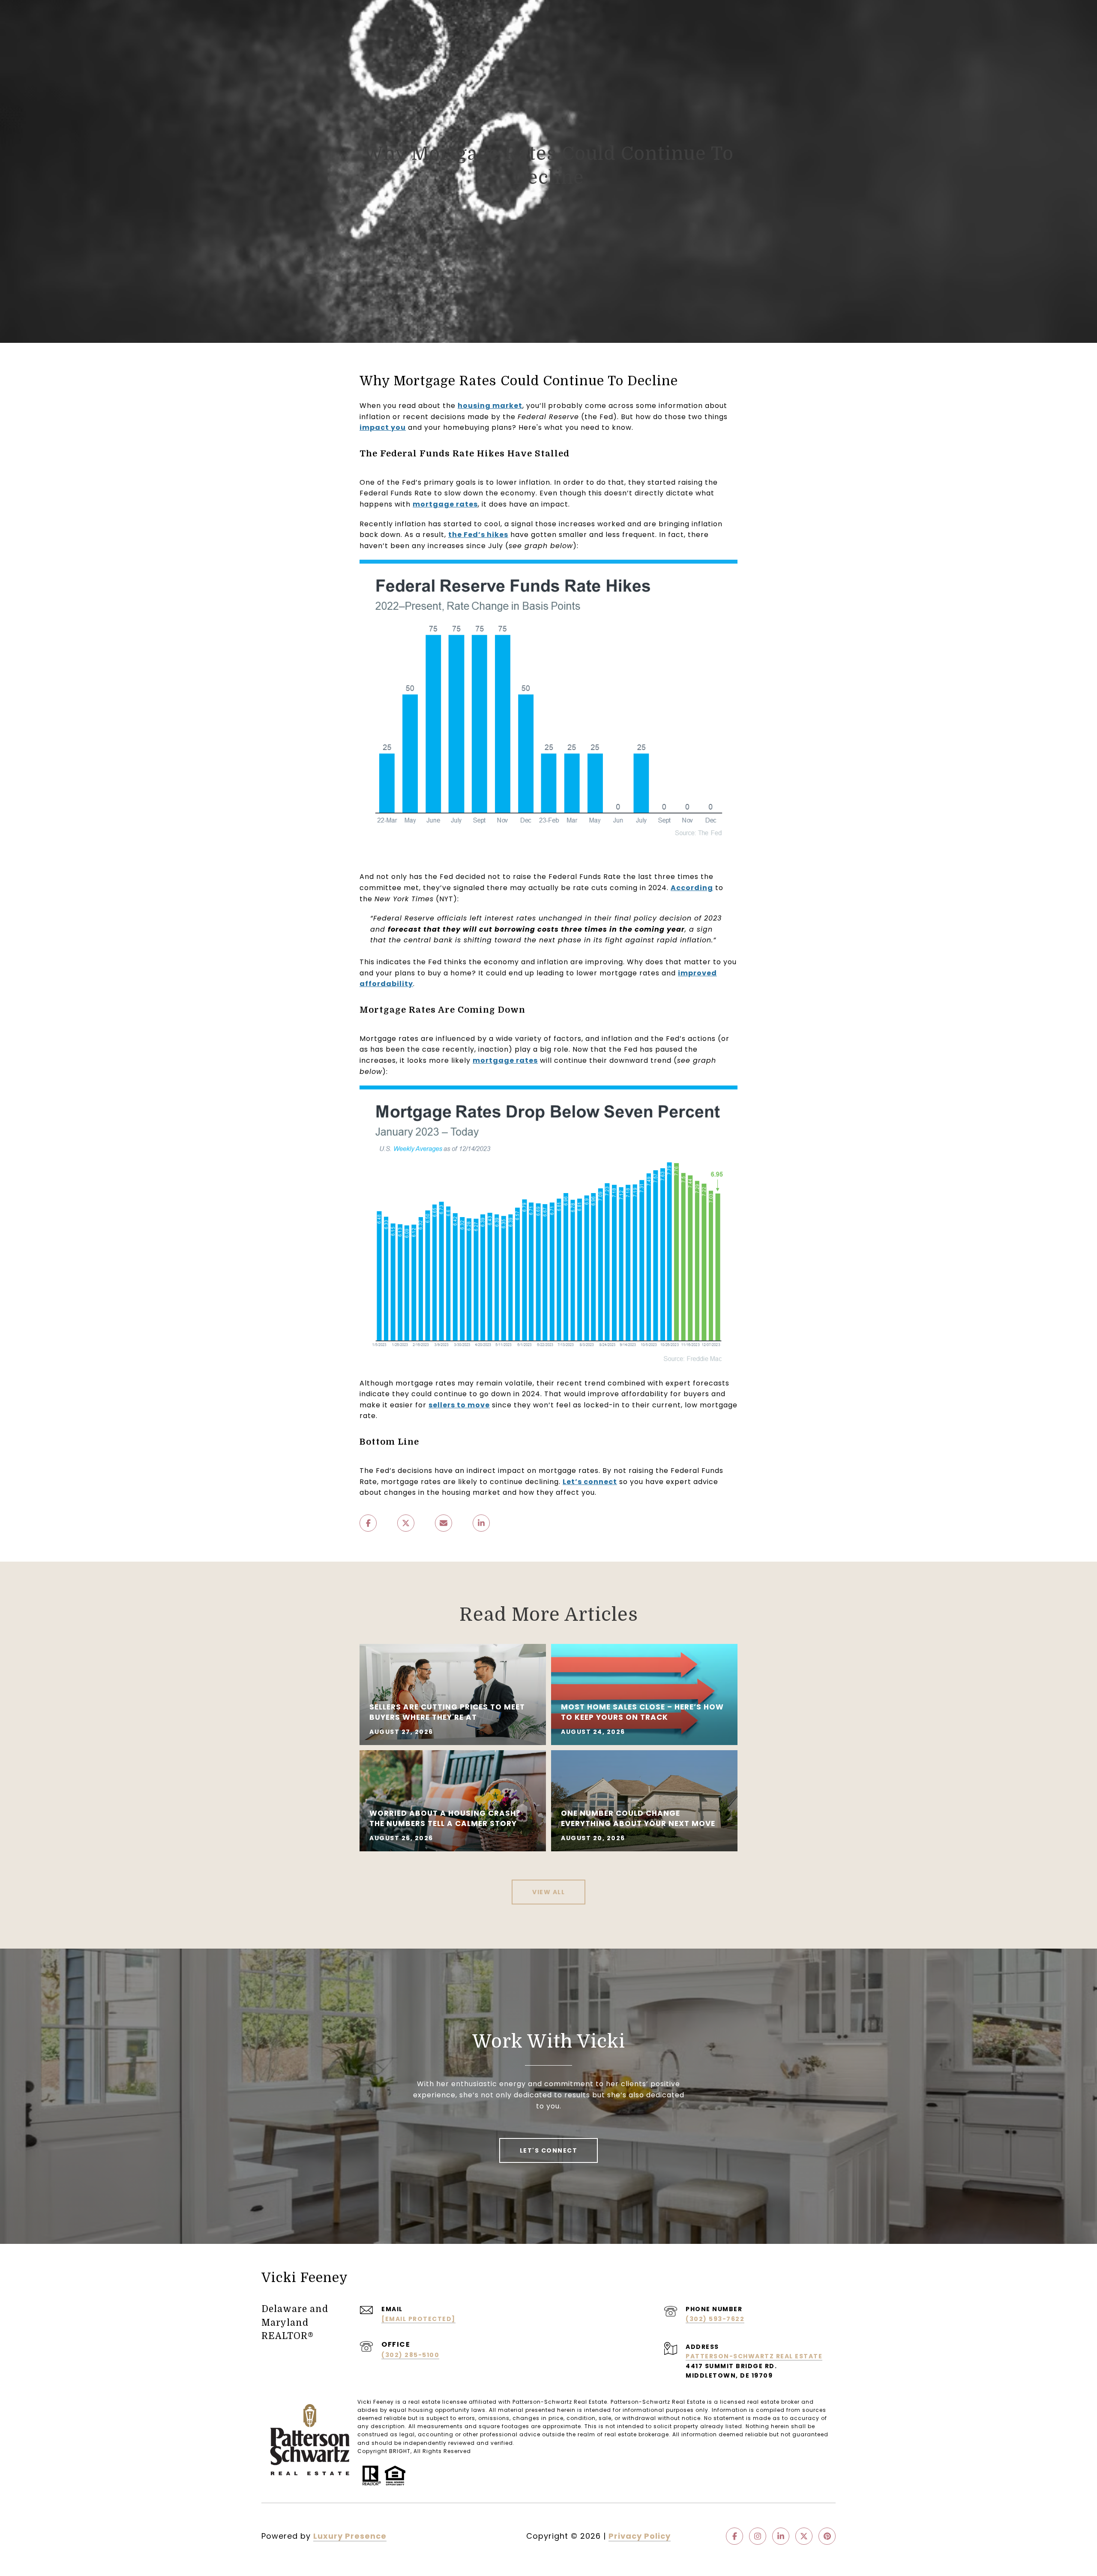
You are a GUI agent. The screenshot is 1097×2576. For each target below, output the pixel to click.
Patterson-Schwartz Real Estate (754, 2356)
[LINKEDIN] (781, 2536)
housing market (490, 406)
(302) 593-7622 (715, 2319)
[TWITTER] (804, 2536)
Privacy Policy (640, 2536)
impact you (383, 427)
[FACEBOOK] (734, 2536)
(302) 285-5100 (410, 2355)
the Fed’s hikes (478, 535)
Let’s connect (590, 1482)
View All (548, 1892)
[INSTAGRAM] (758, 2536)
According (692, 888)
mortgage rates (445, 504)
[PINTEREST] (827, 2536)
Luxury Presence (350, 2536)
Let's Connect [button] (549, 2150)
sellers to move (459, 1405)
